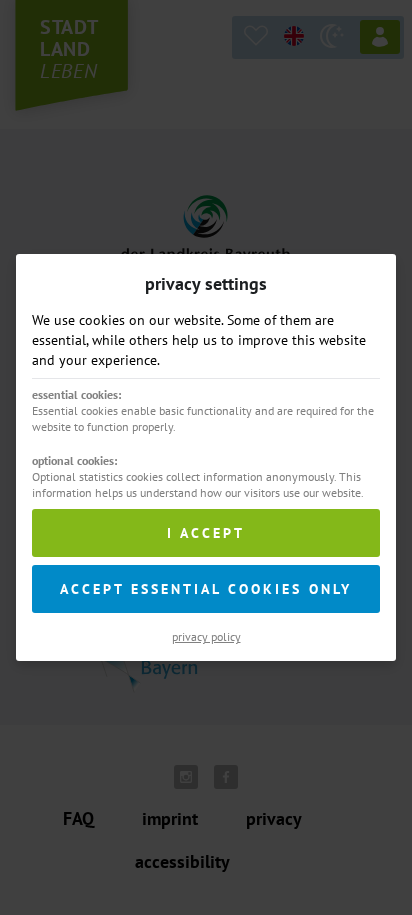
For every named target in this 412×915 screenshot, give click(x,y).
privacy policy (206, 636)
